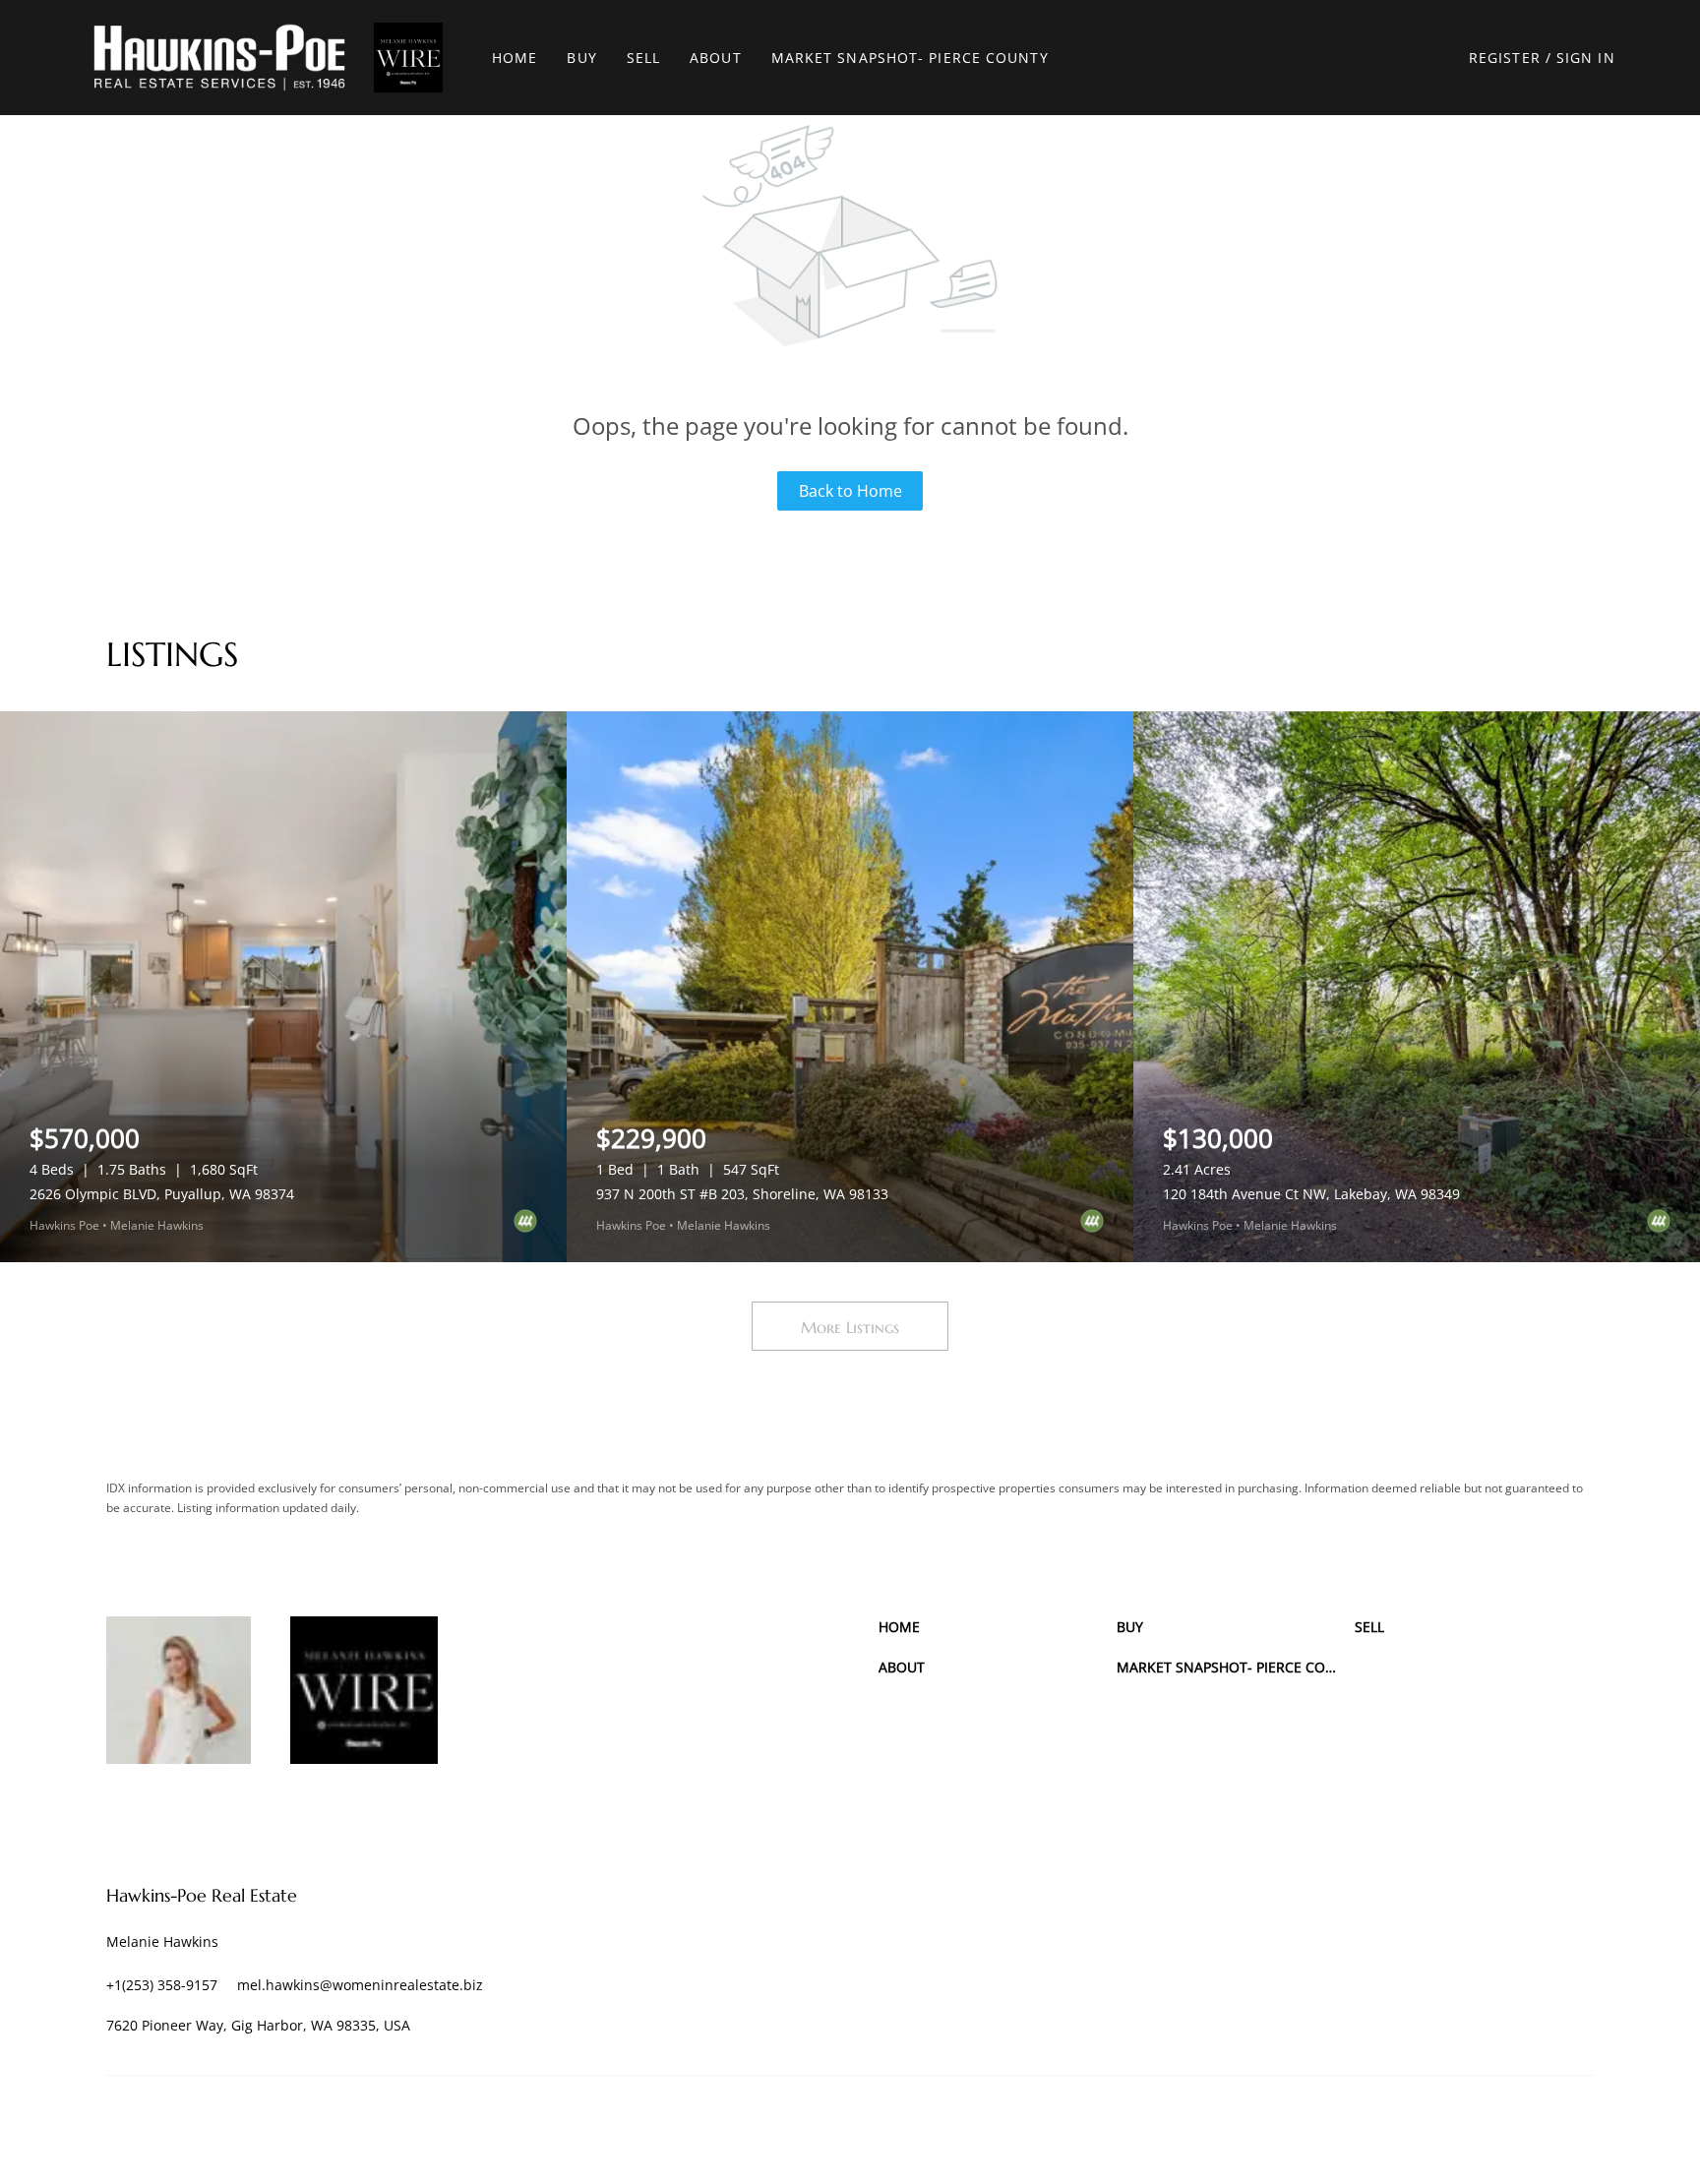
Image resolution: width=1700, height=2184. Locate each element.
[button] (219, 58)
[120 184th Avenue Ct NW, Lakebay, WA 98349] (1417, 987)
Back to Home (850, 491)
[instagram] (180, 1813)
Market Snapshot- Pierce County (910, 58)
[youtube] (234, 1813)
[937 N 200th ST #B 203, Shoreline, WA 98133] (850, 987)
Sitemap (1491, 2124)
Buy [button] (581, 58)
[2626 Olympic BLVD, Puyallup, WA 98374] (283, 987)
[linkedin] (126, 1813)
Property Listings (1410, 2124)
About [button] (716, 58)
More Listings (850, 1327)
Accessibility (1560, 2124)
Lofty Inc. (197, 2124)
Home (515, 58)
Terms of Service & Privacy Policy (1057, 2124)
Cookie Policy (1196, 2124)
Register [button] (1505, 58)
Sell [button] (643, 58)
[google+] (288, 1813)
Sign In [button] (1586, 58)
